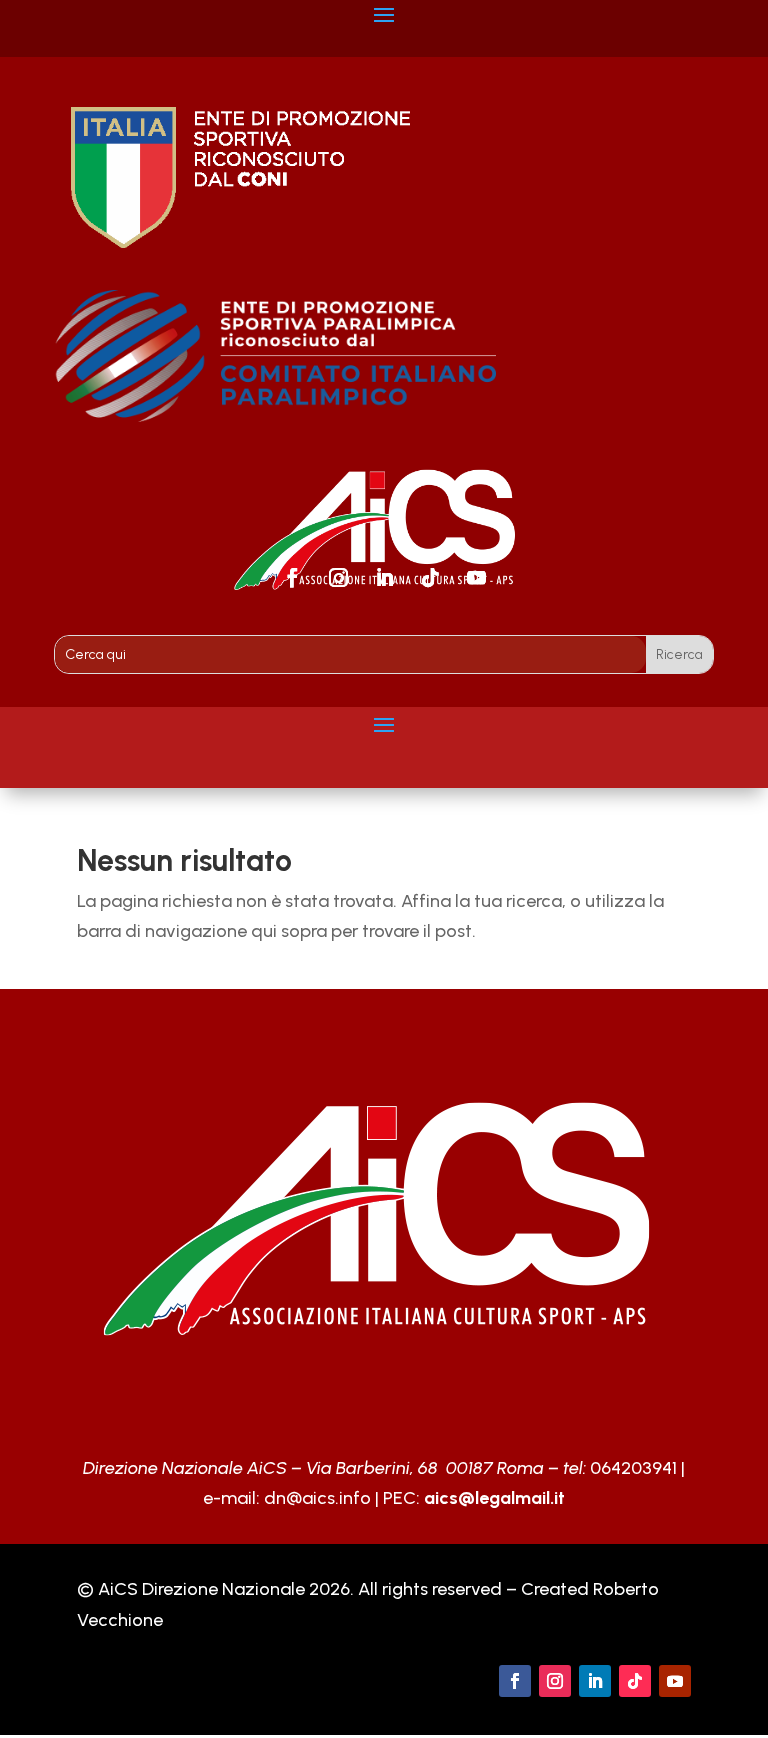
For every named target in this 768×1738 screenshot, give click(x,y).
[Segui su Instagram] (338, 578)
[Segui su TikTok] (430, 578)
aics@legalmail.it (494, 1498)
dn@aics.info (317, 1498)
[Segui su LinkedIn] (384, 578)
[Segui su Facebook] (292, 578)
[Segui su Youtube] (476, 578)
